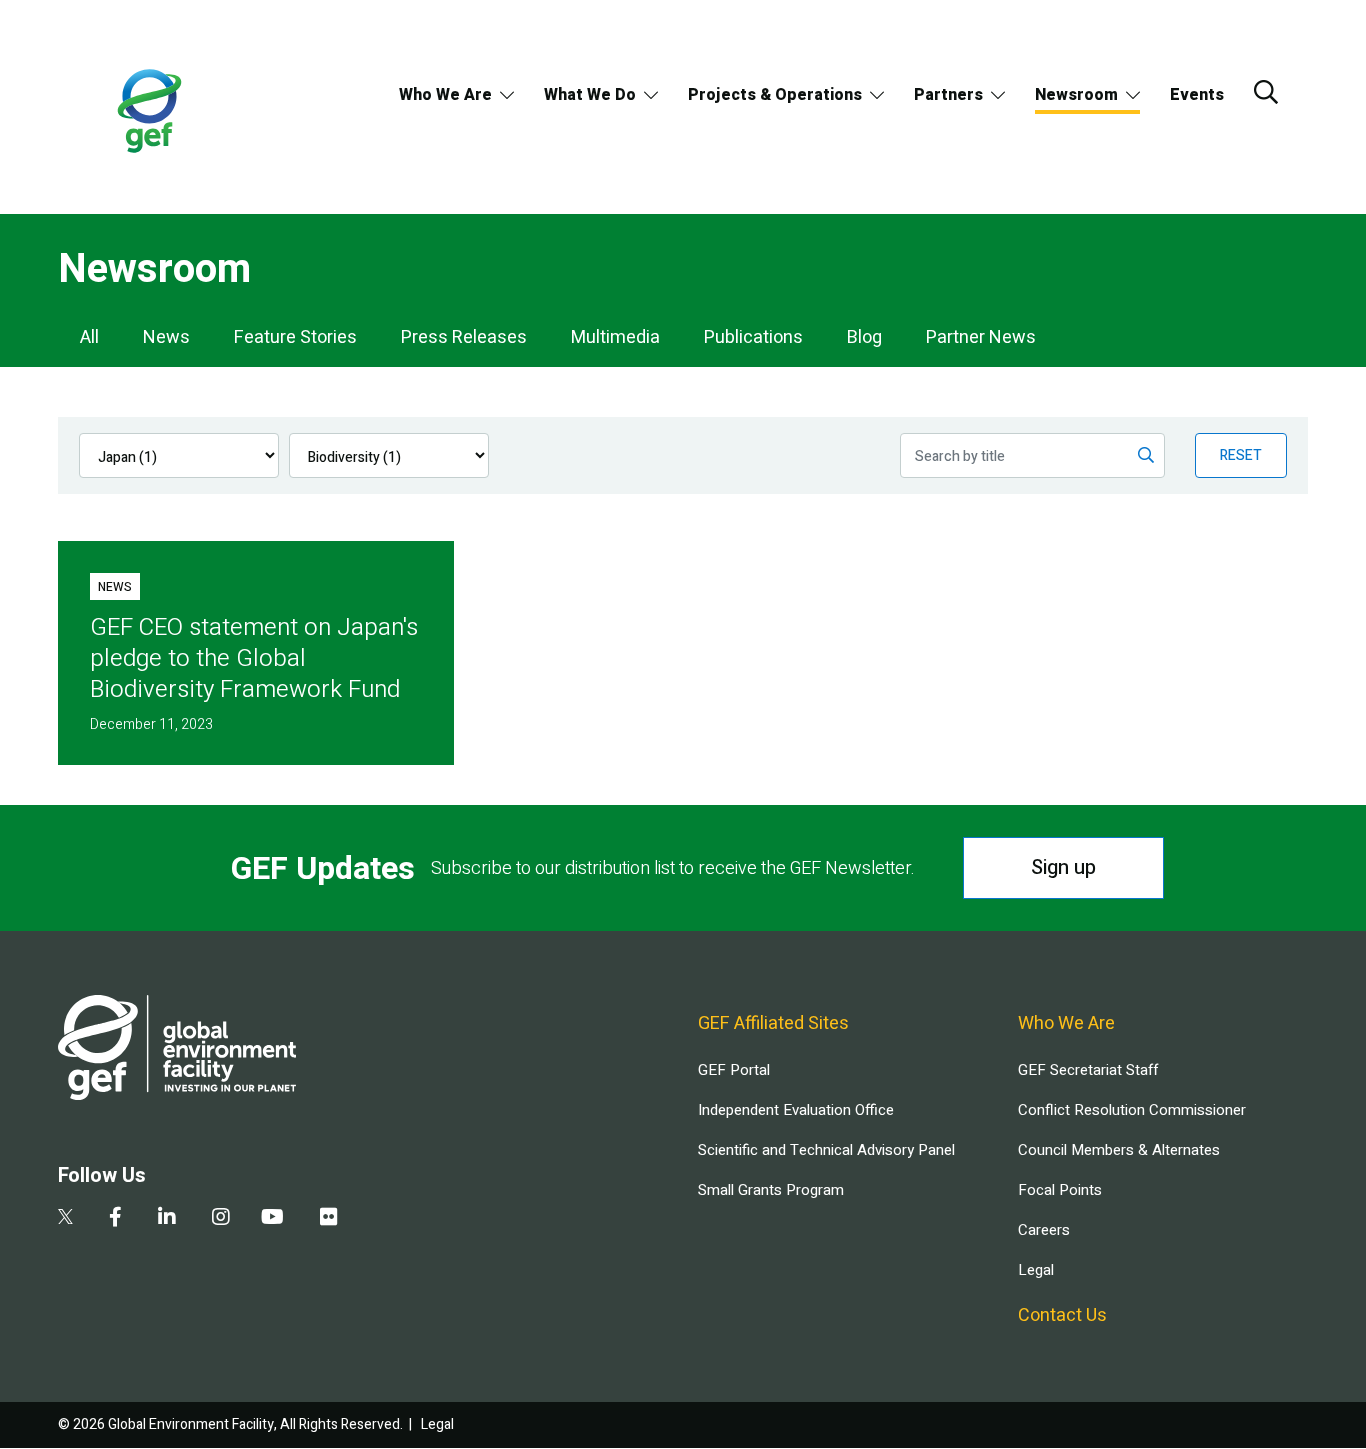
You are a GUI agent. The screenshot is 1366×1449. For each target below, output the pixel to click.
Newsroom (1076, 95)
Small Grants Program (771, 1190)
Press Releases (464, 337)
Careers (1044, 1230)
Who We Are (445, 95)
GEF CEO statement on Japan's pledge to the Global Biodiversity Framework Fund (254, 658)
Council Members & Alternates (1119, 1150)
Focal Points (1060, 1190)
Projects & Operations (775, 95)
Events (1197, 95)
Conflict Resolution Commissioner (1132, 1110)
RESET (1241, 455)
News (166, 337)
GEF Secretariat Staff (1088, 1070)
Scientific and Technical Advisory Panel (826, 1150)
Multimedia (615, 337)
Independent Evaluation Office (796, 1110)
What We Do (590, 95)
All (89, 337)
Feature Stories (295, 337)
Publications (753, 337)
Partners (948, 95)
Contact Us (1062, 1315)
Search (1266, 92)
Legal (1036, 1270)
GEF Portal (734, 1070)
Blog (864, 337)
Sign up (1063, 867)
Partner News (981, 337)
